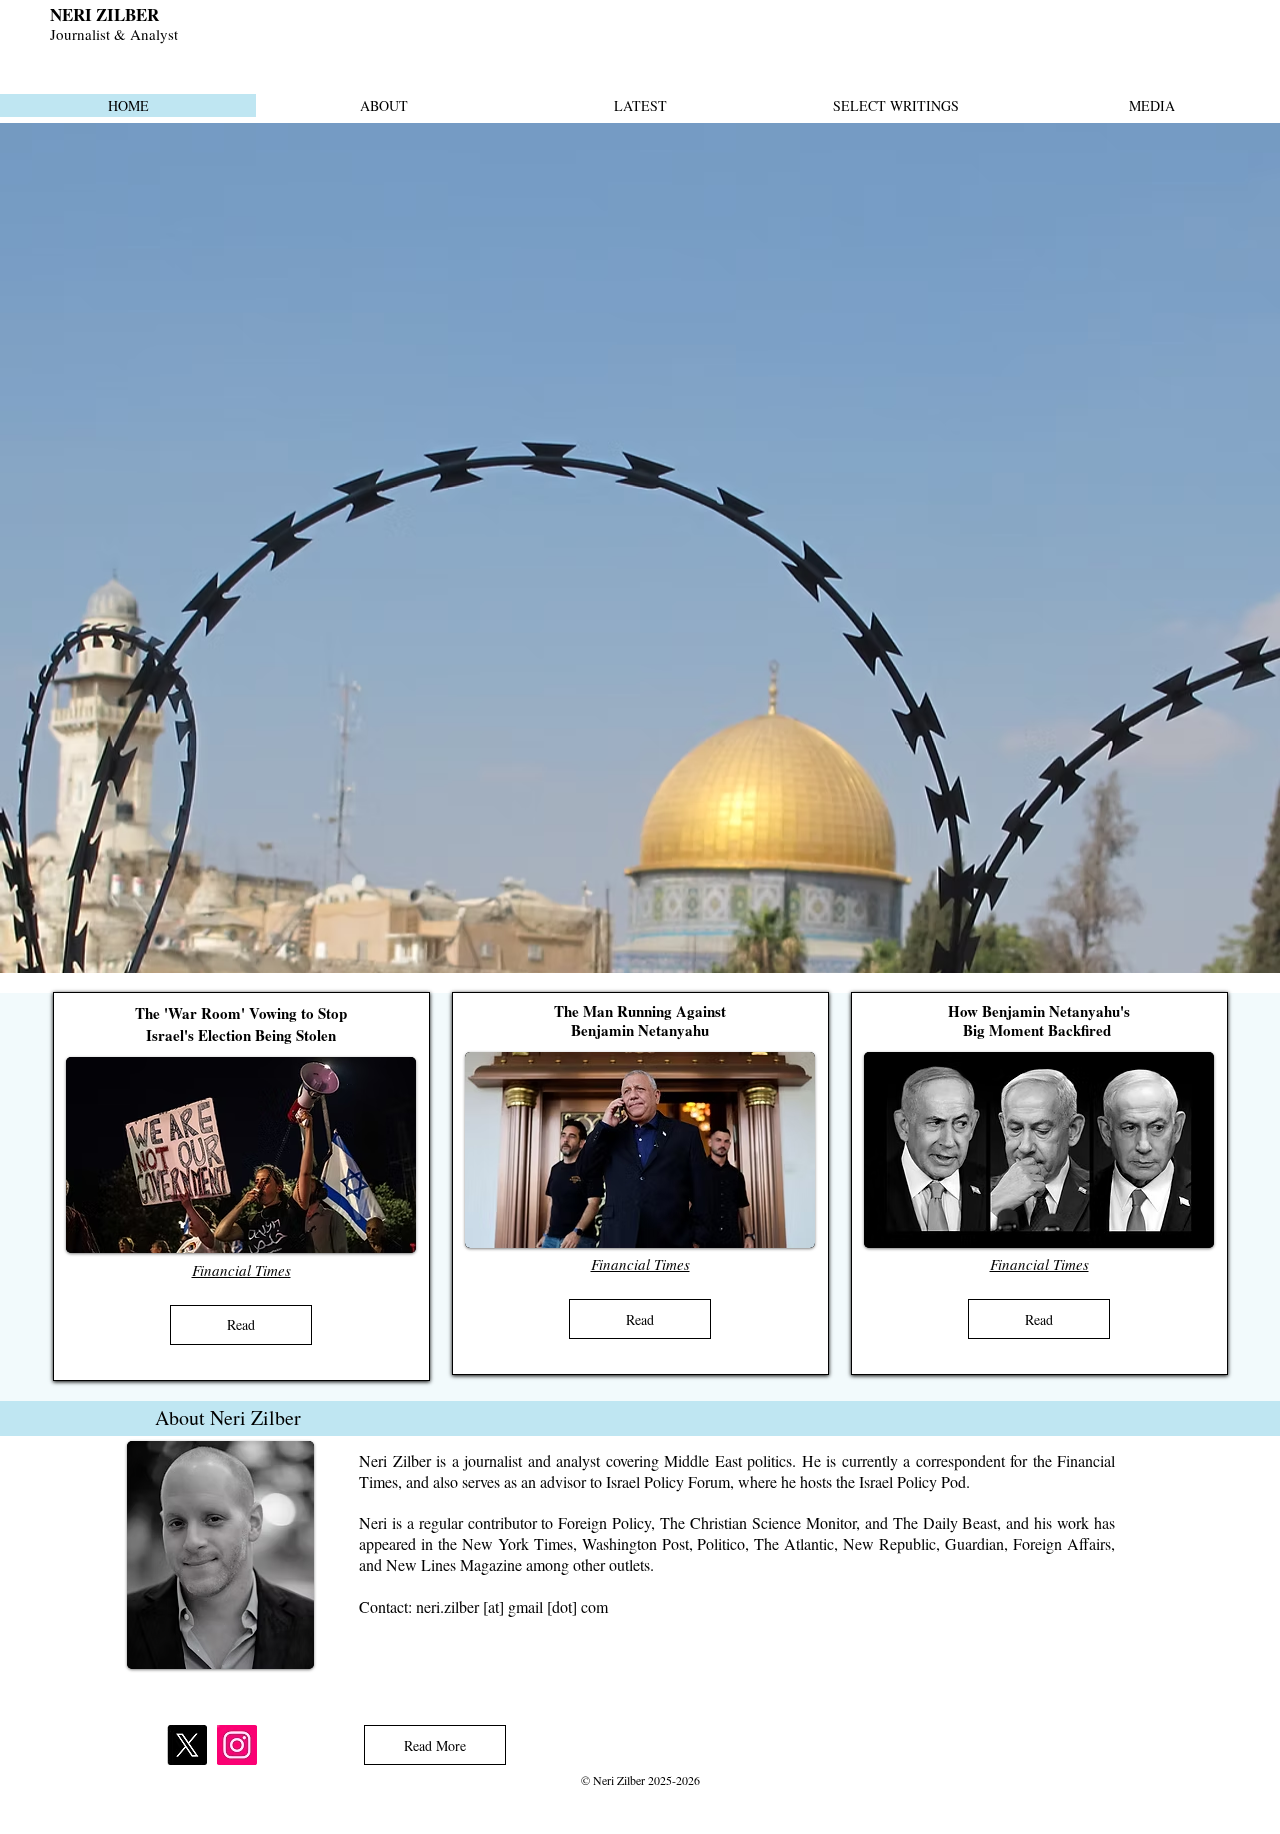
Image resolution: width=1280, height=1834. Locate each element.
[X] (187, 1745)
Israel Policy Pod (912, 1481)
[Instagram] (237, 1745)
